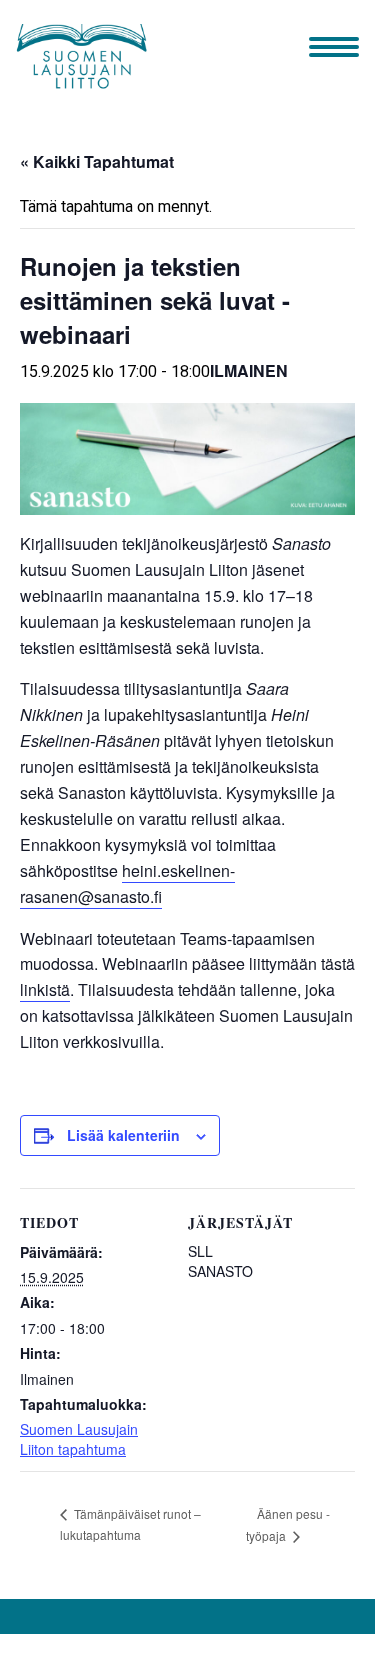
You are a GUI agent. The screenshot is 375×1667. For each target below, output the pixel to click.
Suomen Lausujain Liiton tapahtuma (79, 1439)
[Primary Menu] (334, 49)
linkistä (45, 989)
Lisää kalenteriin (123, 1135)
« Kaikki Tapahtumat (97, 161)
